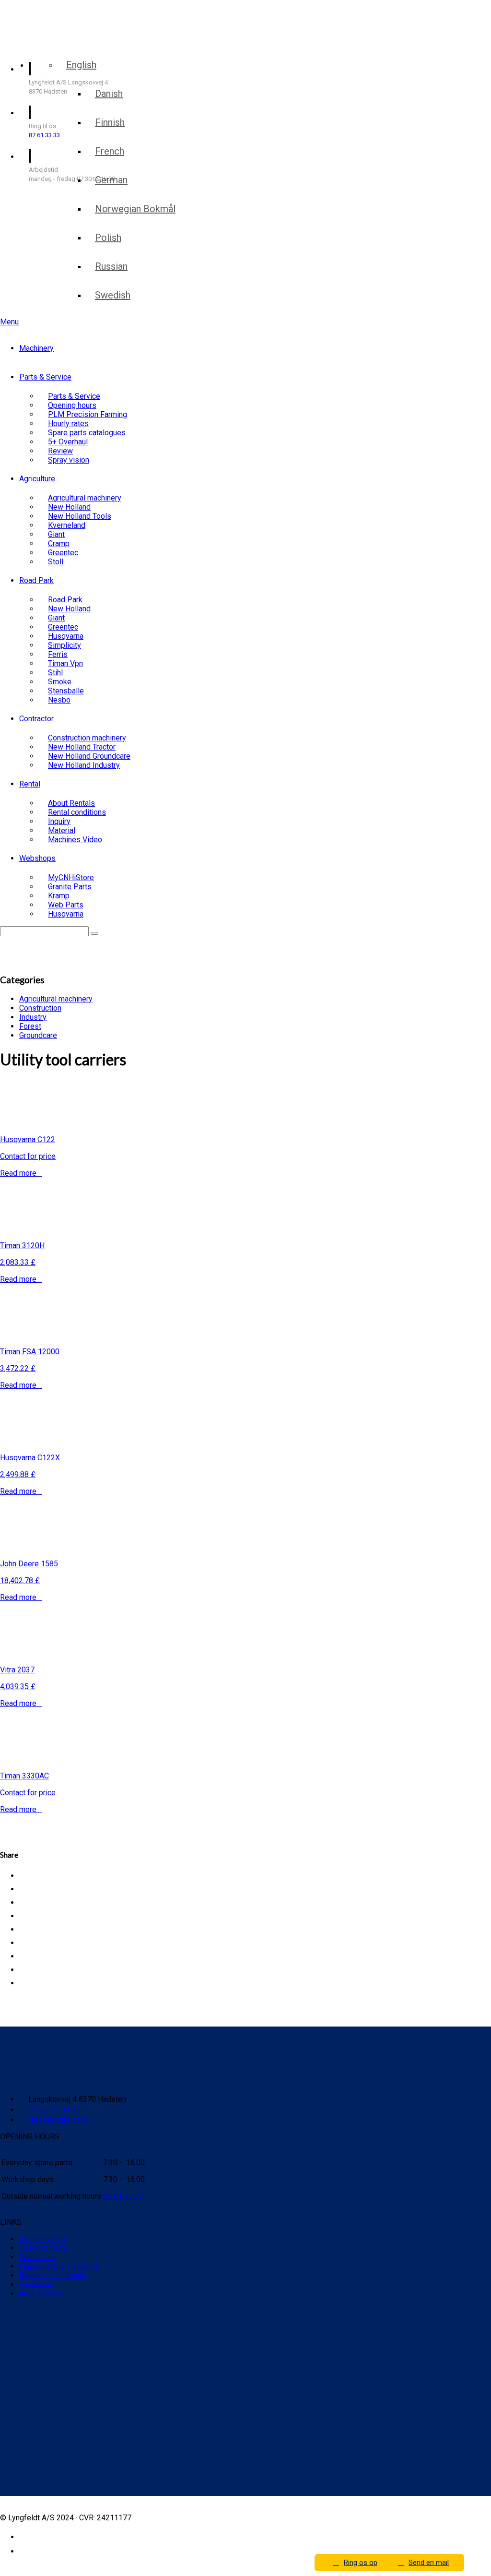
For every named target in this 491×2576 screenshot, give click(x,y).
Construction (40, 1008)
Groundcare (38, 1035)
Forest (30, 1026)
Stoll (56, 562)
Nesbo (59, 700)
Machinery (36, 348)
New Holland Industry (84, 765)
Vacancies (36, 2284)
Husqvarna (66, 914)
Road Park (36, 580)
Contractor (36, 719)
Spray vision (69, 460)
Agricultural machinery (56, 999)
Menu (9, 322)
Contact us (37, 2257)
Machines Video (75, 840)
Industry (33, 1017)
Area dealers (41, 2294)
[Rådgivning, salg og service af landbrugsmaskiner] (61, 18)
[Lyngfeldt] (55, 42)
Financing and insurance (59, 2266)
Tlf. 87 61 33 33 (54, 2110)
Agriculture (37, 479)
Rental (30, 784)
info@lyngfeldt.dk (59, 2120)
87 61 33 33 (44, 135)
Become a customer (53, 2275)
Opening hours (43, 2248)
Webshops (37, 858)
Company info (42, 2239)
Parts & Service (45, 377)
